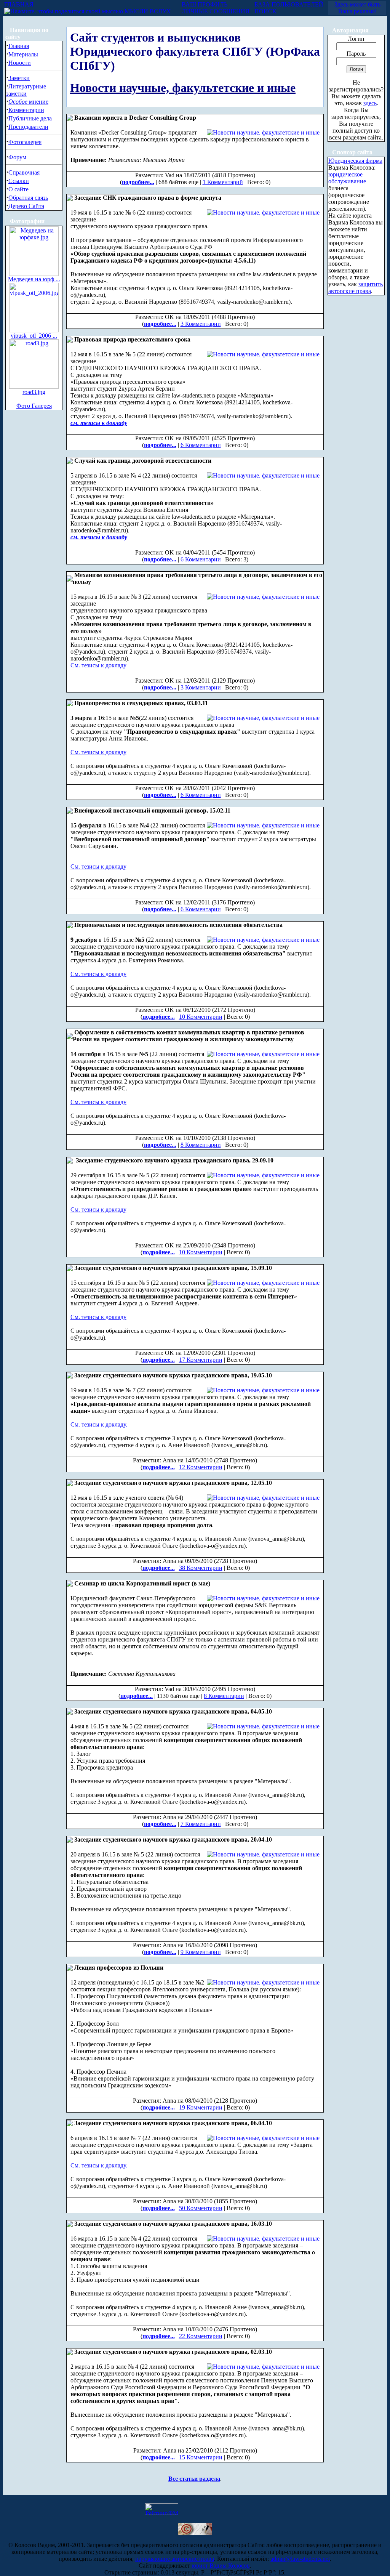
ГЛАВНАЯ (19, 4)
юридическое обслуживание (347, 178)
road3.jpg (34, 392)
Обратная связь (28, 198)
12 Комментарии (201, 1467)
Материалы (23, 54)
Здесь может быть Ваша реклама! (357, 8)
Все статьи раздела (194, 2479)
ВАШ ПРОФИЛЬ (205, 4)
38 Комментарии (201, 1568)
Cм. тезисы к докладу (98, 1209)
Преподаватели (28, 127)
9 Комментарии (201, 1952)
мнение (28, 102)
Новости (20, 63)
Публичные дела (30, 118)
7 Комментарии (201, 1824)
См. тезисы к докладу (98, 665)
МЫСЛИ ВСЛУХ (147, 11)
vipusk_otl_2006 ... (34, 336)
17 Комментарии (201, 1360)
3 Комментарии (201, 324)
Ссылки (19, 181)
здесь (370, 103)
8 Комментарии (201, 1145)
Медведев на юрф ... (34, 279)
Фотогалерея (25, 142)
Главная (19, 46)
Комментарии (26, 110)
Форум (17, 157)
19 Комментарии (201, 2107)
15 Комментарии (201, 2457)
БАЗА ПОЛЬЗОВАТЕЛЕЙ (289, 4)
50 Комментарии (201, 2208)
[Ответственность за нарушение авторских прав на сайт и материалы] (195, 2533)
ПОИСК (265, 11)
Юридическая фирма (355, 161)
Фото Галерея (34, 406)
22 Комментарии (201, 2336)
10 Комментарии (201, 1017)
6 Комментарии (201, 445)
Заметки (19, 78)
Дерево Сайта (26, 206)
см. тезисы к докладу (99, 423)
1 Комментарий (223, 182)
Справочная (24, 172)
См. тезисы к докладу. (99, 1424)
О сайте (18, 189)
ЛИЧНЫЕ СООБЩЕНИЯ (216, 11)
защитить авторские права (356, 288)
